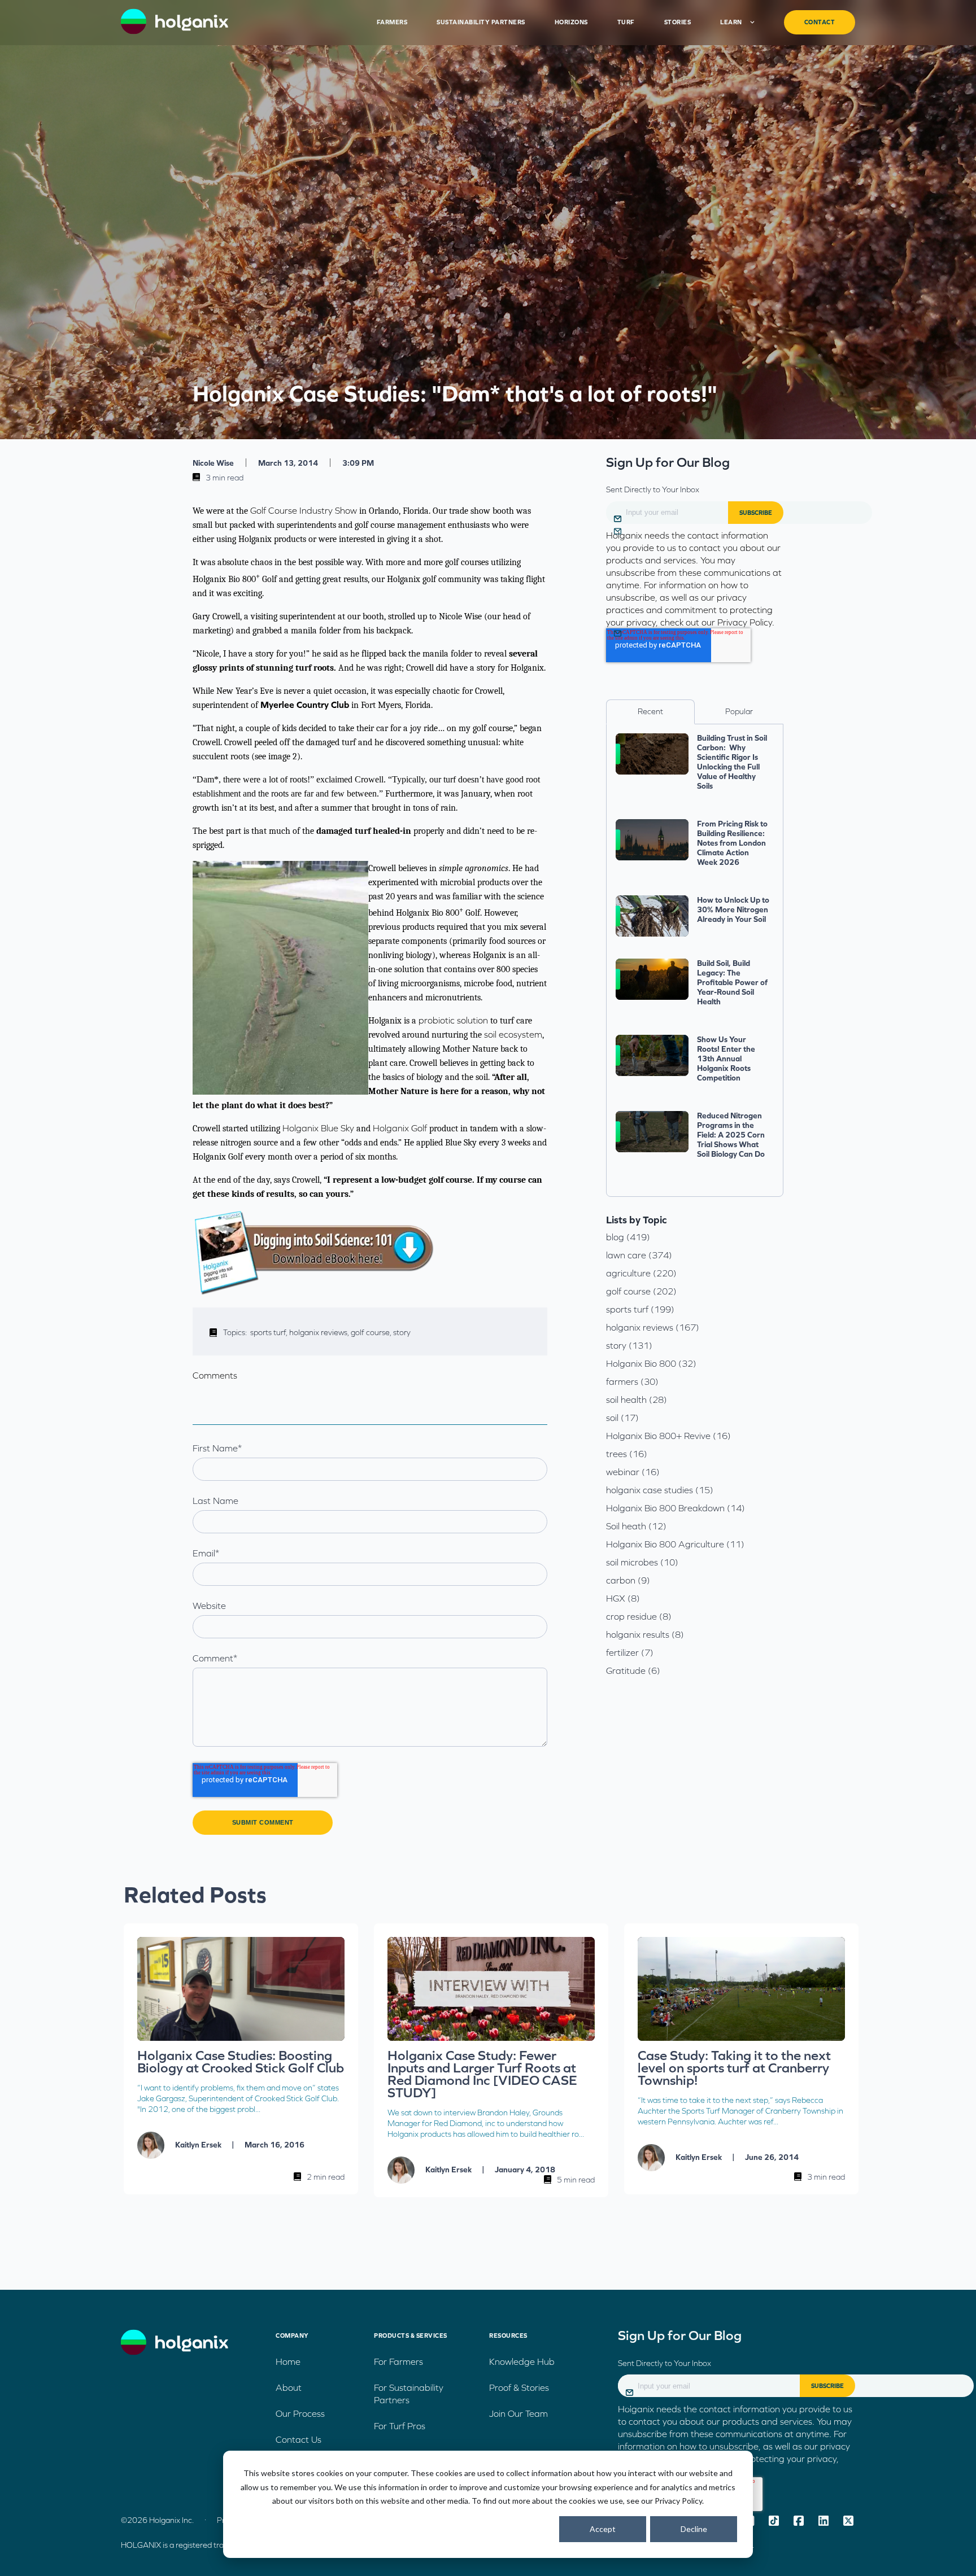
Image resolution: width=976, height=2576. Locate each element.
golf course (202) (641, 1291)
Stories (678, 22)
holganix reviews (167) (653, 1327)
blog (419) (628, 1237)
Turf (626, 22)
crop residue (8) (639, 1616)
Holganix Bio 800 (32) (651, 1363)
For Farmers (398, 2361)
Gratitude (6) (633, 1670)
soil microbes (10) (642, 1562)
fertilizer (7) (630, 1652)
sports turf (270, 1332)
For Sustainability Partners (409, 2394)
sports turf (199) (640, 1309)
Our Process (300, 2413)
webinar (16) (633, 1472)
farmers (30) (632, 1381)
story (402, 1332)
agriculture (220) (641, 1273)
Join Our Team (518, 2413)
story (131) (629, 1345)
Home (288, 2361)
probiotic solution (453, 1020)
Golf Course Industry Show (304, 510)
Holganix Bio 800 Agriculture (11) (675, 1544)
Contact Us (299, 2439)
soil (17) (622, 1418)
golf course (372, 1332)
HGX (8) (623, 1598)
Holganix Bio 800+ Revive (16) (668, 1436)
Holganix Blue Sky (318, 1128)
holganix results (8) (645, 1634)
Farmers (392, 22)
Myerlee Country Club (305, 705)
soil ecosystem (513, 1034)
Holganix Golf (400, 1128)
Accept (603, 2529)
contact (820, 22)
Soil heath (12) (636, 1526)
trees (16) (627, 1454)
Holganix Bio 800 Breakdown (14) (676, 1508)
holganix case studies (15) (660, 1490)
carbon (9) (628, 1580)
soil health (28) (637, 1399)
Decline (694, 2529)
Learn (731, 22)
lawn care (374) (639, 1255)
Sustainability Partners (481, 22)
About (289, 2387)
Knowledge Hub (522, 2361)
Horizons (571, 22)
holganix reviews (320, 1332)
